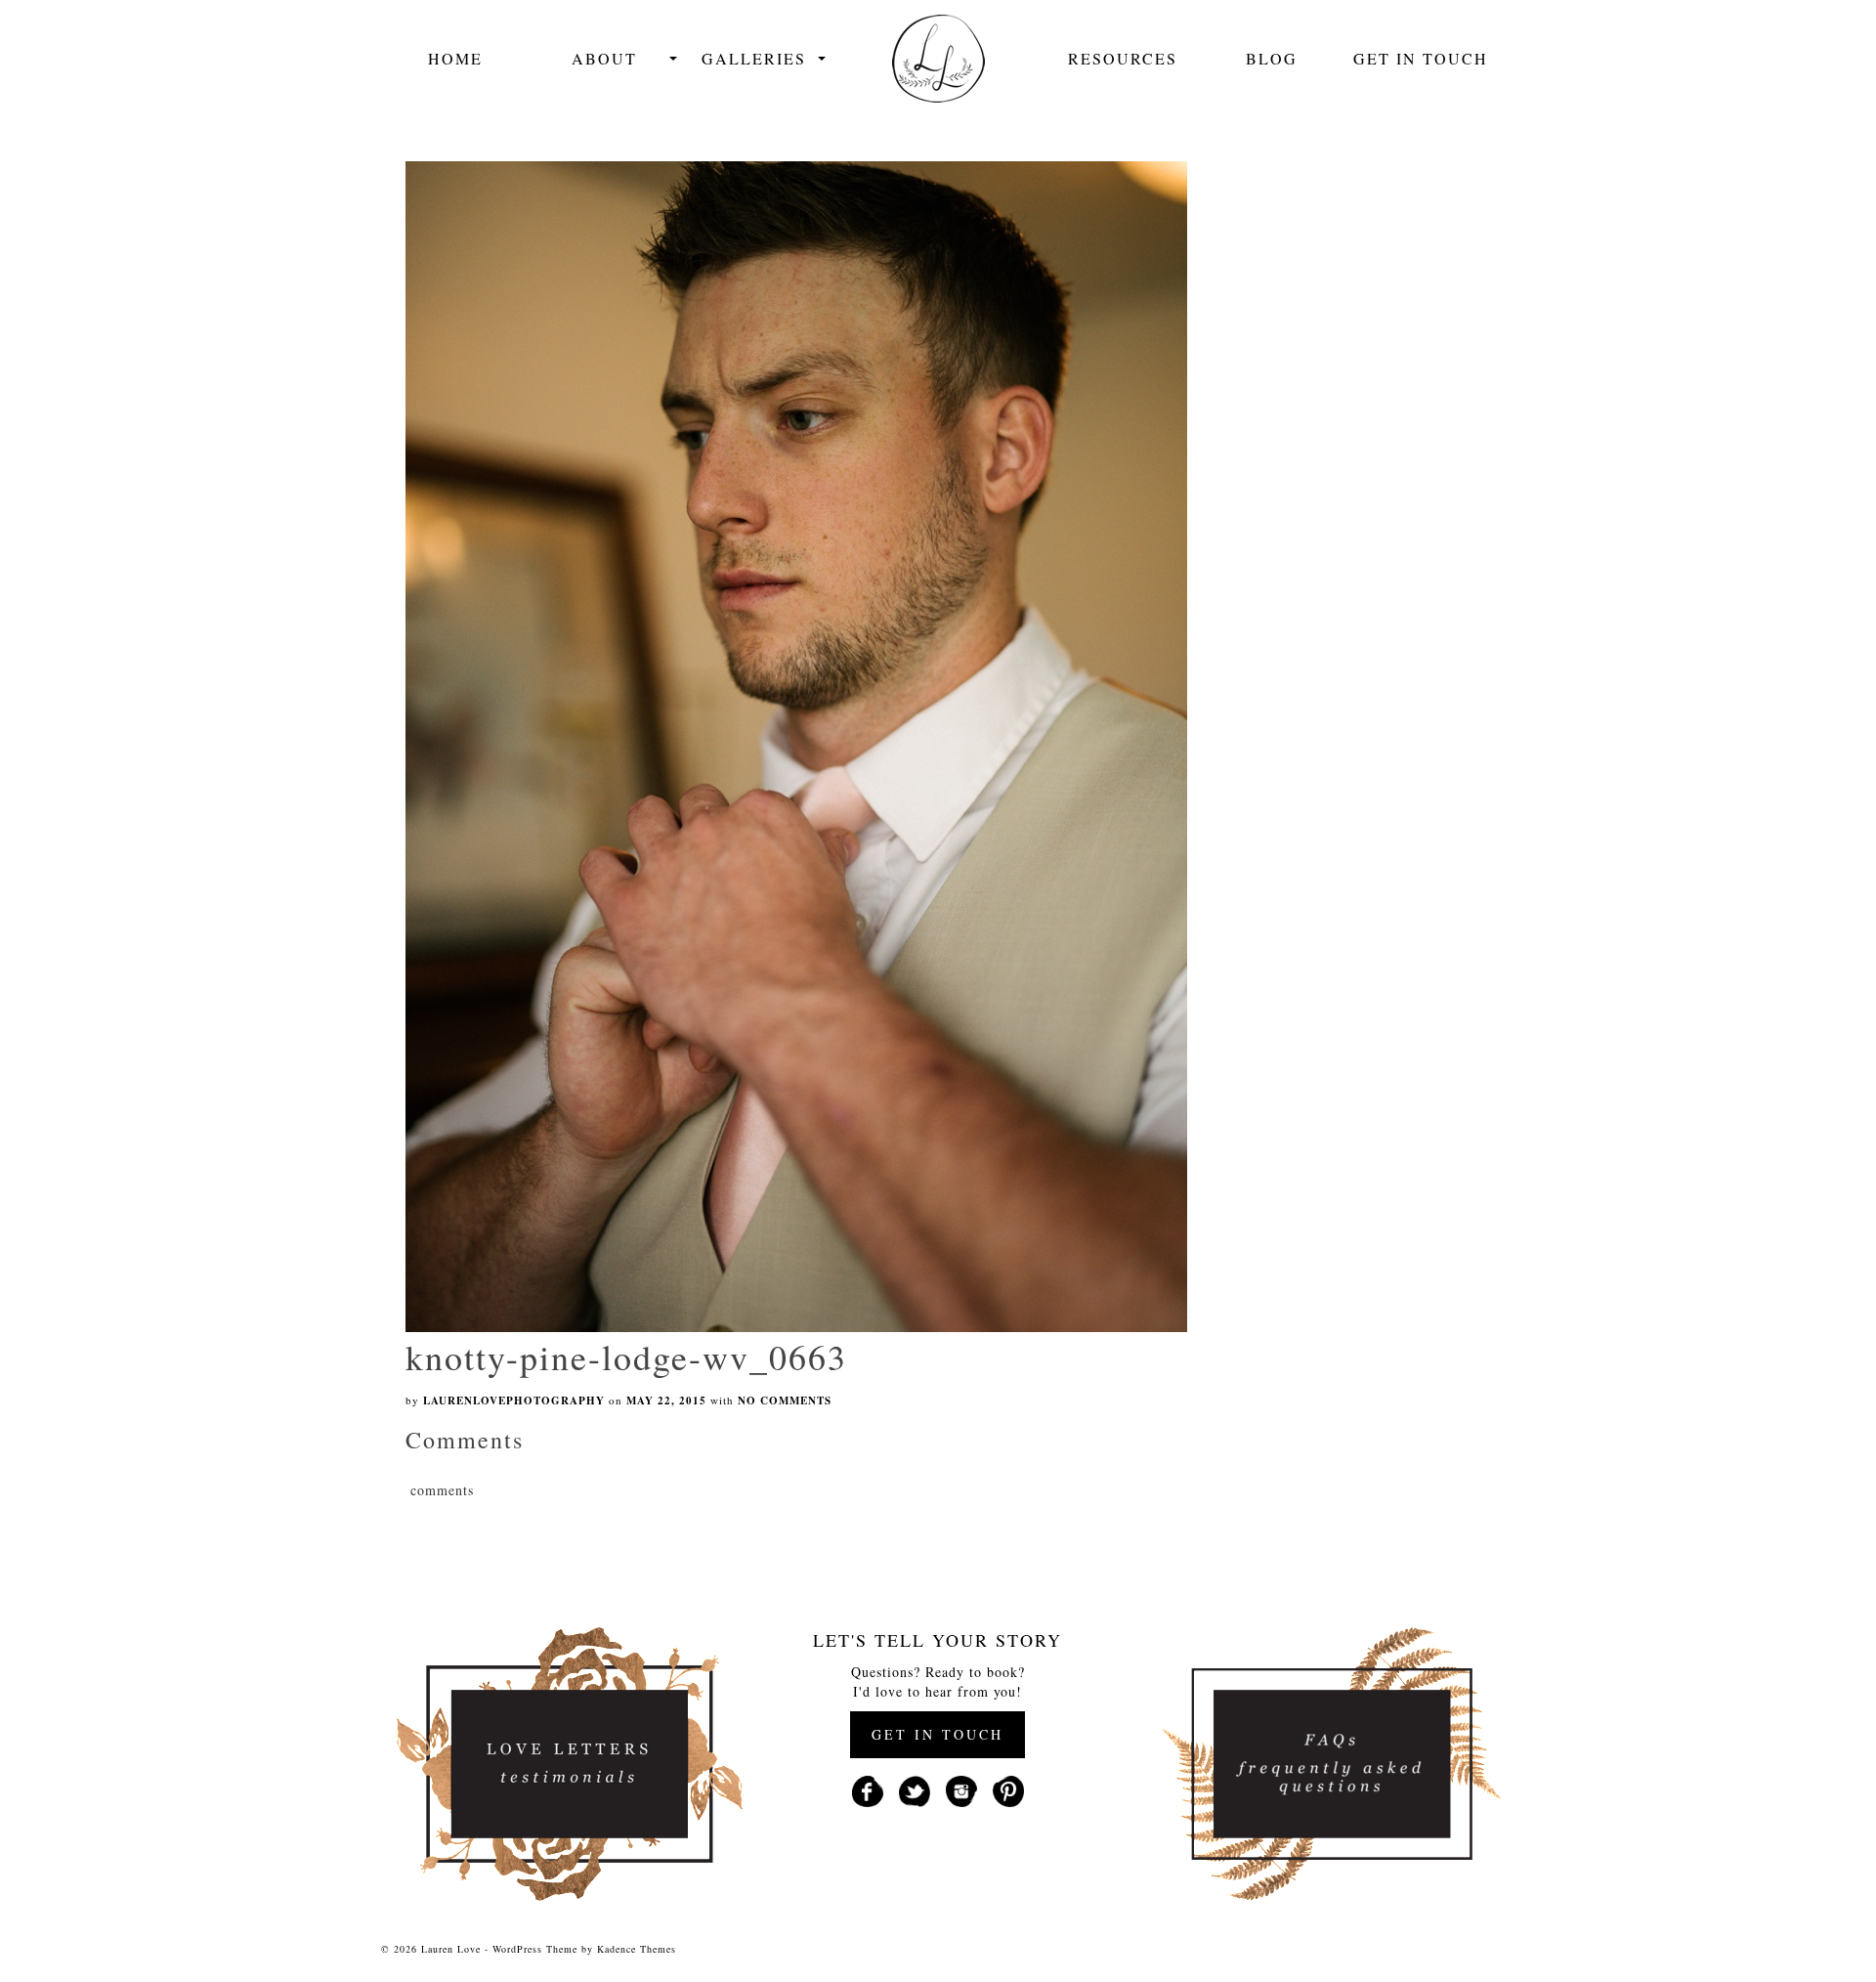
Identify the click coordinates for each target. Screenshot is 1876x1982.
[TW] (915, 1789)
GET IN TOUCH (938, 1734)
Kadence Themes (637, 1949)
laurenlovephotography (514, 1400)
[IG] (961, 1789)
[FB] (868, 1789)
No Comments (785, 1400)
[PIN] (1008, 1789)
